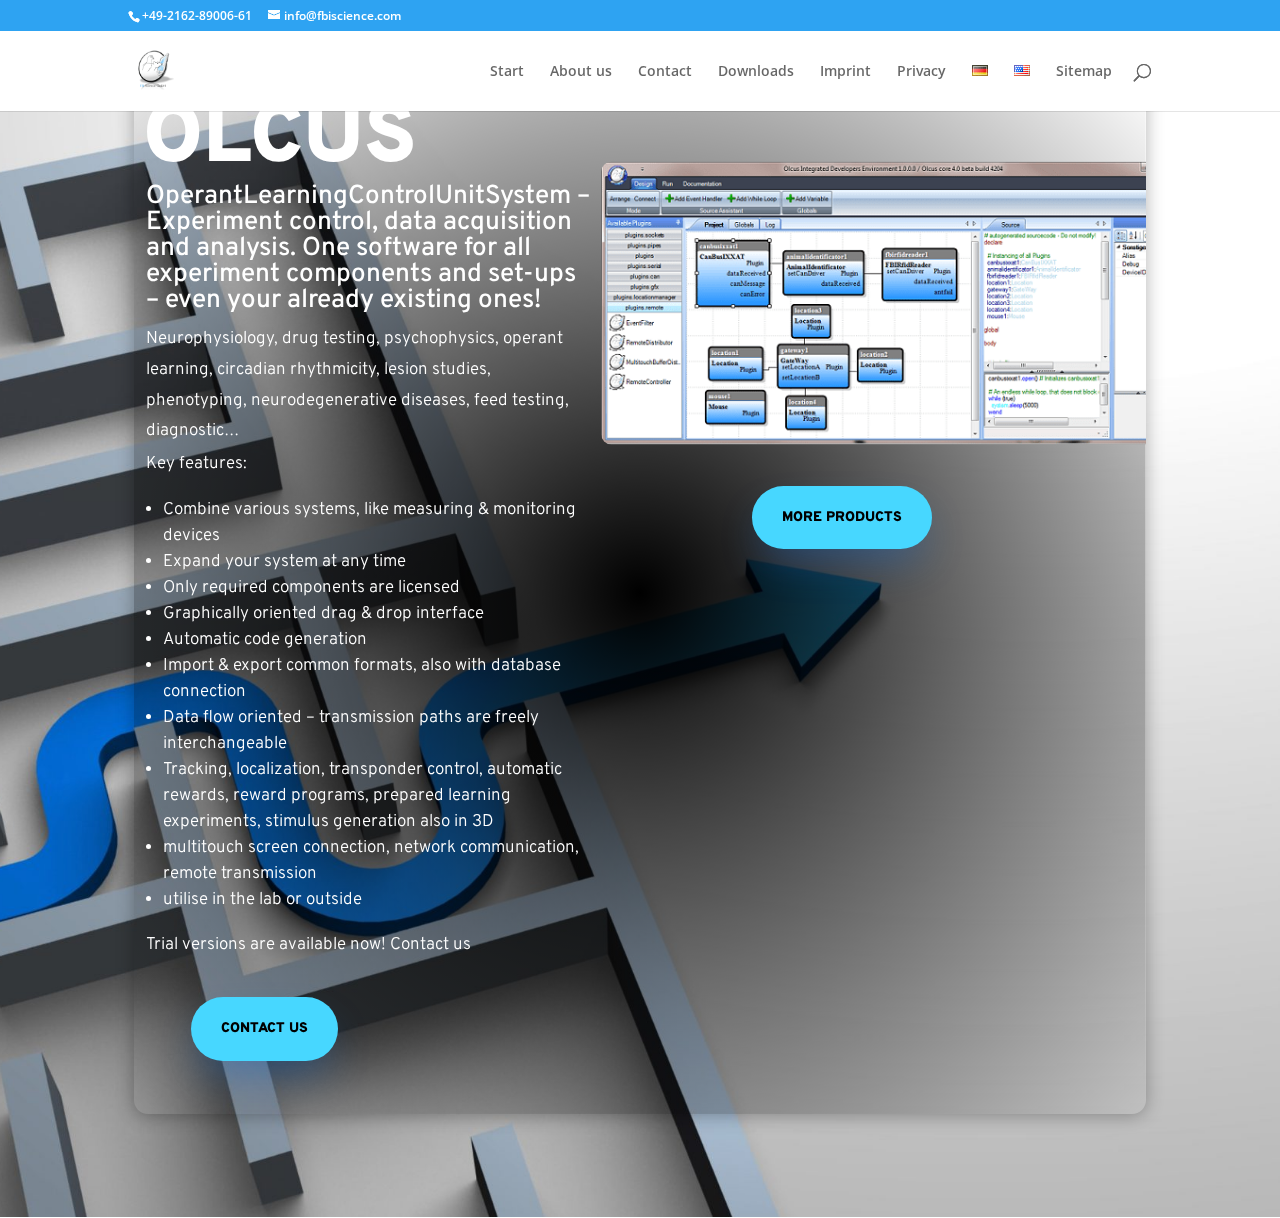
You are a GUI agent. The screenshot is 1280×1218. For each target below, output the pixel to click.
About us (581, 72)
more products (842, 517)
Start (507, 72)
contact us (264, 1028)
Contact (665, 72)
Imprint (845, 72)
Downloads (756, 72)
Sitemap (1084, 72)
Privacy (921, 72)
